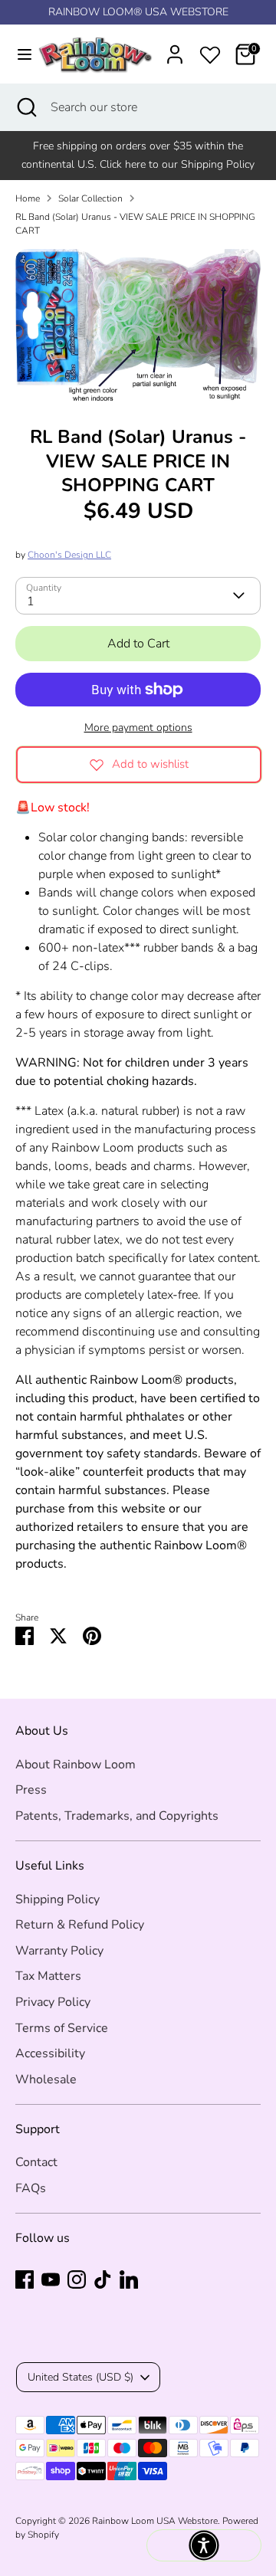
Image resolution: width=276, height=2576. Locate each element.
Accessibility (50, 2053)
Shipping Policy (58, 1899)
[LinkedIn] (129, 2279)
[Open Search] (25, 107)
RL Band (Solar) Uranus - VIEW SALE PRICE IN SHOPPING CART (135, 224)
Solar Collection (90, 198)
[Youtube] (51, 2279)
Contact (36, 2162)
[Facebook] (25, 2279)
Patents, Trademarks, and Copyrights (117, 1816)
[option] (138, 326)
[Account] (175, 48)
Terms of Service (62, 2028)
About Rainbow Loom (76, 1765)
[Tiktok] (103, 2279)
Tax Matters (48, 1976)
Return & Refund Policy (80, 1925)
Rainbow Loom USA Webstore (155, 2521)
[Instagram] (77, 2279)
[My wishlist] (210, 52)
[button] (204, 2545)
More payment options (138, 728)
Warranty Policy (59, 1951)
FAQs (31, 2188)
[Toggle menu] (17, 54)
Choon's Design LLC (69, 555)
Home (28, 198)
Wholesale (46, 2079)
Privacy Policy (53, 2002)
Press (31, 1790)
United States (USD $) (80, 2377)
